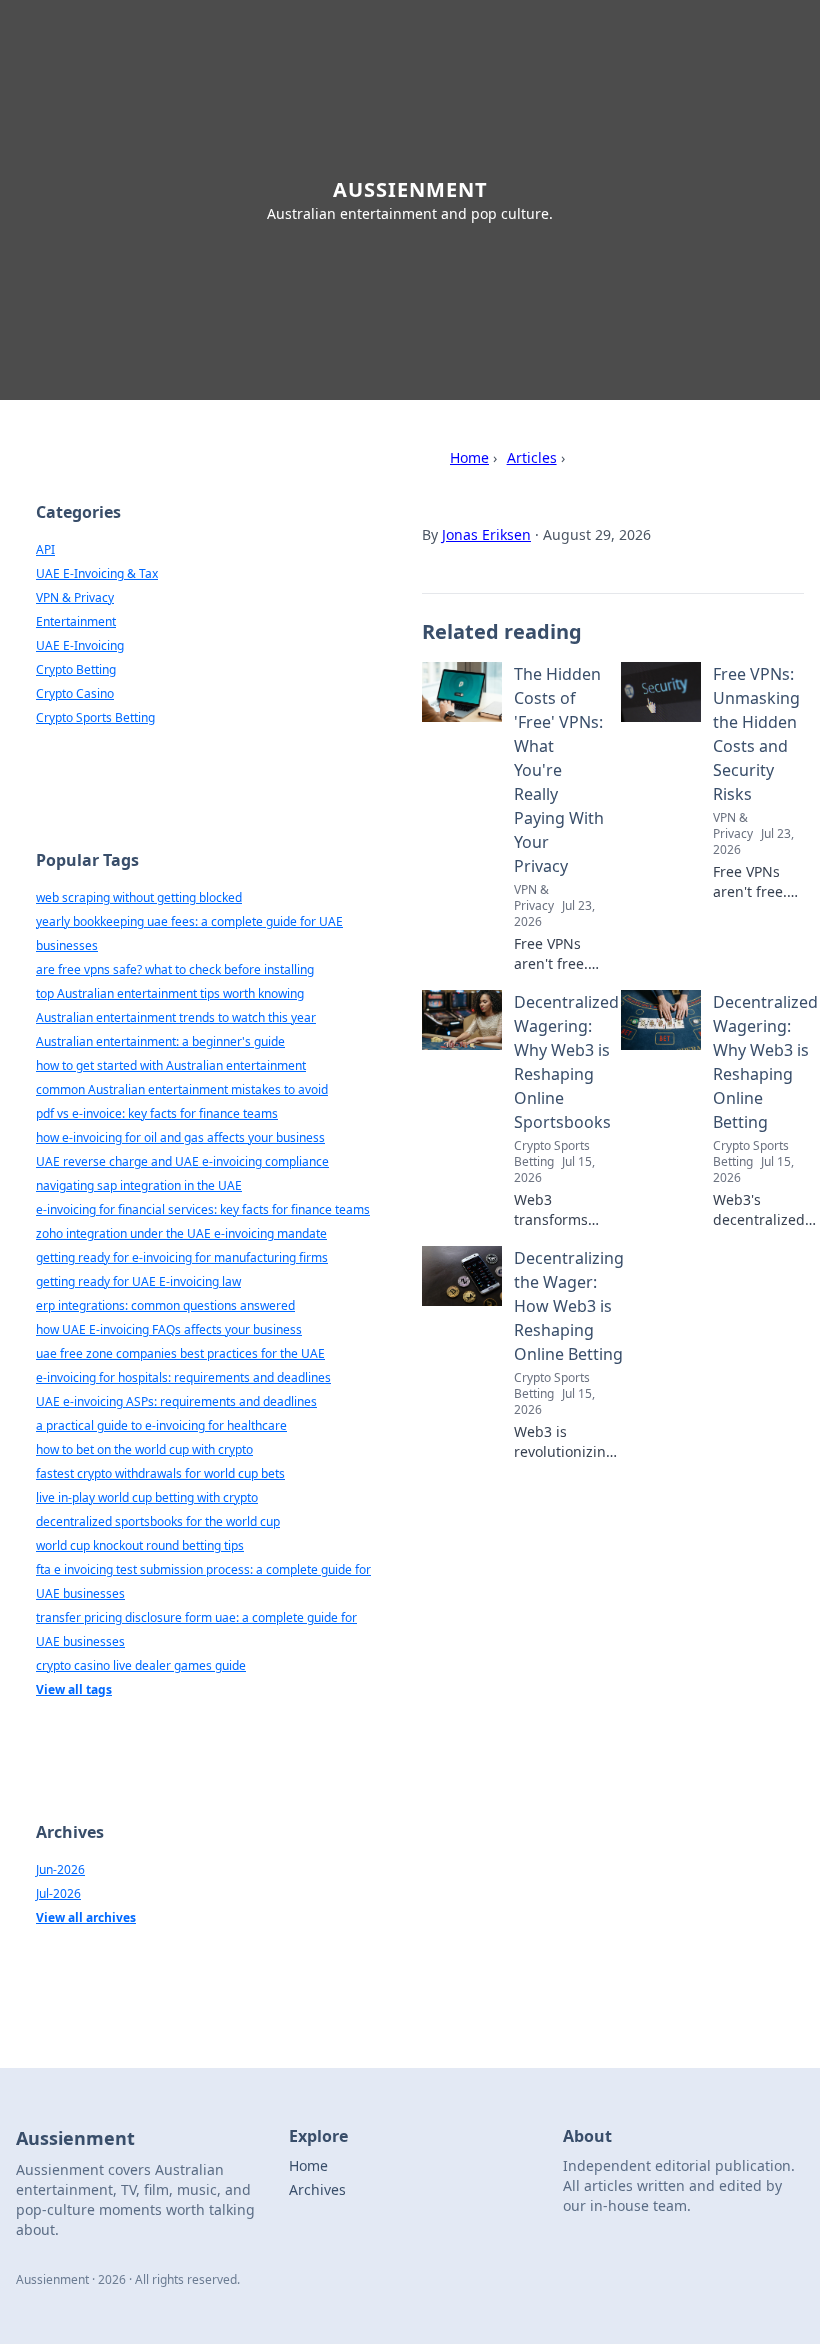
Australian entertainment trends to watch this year (176, 1017)
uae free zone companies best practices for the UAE (180, 1353)
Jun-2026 (60, 1869)
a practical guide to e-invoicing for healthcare (161, 1425)
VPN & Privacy (75, 597)
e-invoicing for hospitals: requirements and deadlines (183, 1377)
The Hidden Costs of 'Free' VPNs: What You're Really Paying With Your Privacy (559, 770)
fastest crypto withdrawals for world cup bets (160, 1473)
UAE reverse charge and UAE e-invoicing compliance (182, 1161)
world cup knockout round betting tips (140, 1545)
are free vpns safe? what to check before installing (175, 969)
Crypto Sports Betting (95, 717)
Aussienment (410, 189)
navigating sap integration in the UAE (139, 1185)
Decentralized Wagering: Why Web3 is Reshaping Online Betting (765, 1062)
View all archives (86, 1917)
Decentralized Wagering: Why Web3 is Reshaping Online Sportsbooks (566, 1062)
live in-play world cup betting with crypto (147, 1497)
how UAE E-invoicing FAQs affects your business (169, 1329)
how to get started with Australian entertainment (171, 1065)
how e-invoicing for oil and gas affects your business (180, 1137)
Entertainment (76, 621)
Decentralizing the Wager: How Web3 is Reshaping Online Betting (569, 1306)
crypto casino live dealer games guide (141, 1665)
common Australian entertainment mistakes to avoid (182, 1089)
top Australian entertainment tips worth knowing (170, 993)
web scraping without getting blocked (139, 897)
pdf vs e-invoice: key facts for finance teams (157, 1113)
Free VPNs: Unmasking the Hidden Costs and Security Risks (756, 734)
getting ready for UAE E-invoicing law (138, 1281)
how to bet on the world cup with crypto (144, 1449)
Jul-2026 (58, 1893)
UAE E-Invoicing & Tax (97, 573)
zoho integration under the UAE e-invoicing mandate (181, 1233)
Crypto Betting (76, 669)
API (45, 549)
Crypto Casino (75, 693)
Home (469, 457)
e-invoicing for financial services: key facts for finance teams (203, 1209)
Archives (317, 2189)
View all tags (74, 1689)
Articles (532, 457)
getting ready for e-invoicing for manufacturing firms (182, 1257)
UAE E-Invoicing (80, 645)
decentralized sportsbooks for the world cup (158, 1521)
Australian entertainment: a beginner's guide (160, 1041)
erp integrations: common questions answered (165, 1305)
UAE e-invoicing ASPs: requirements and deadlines (176, 1401)
